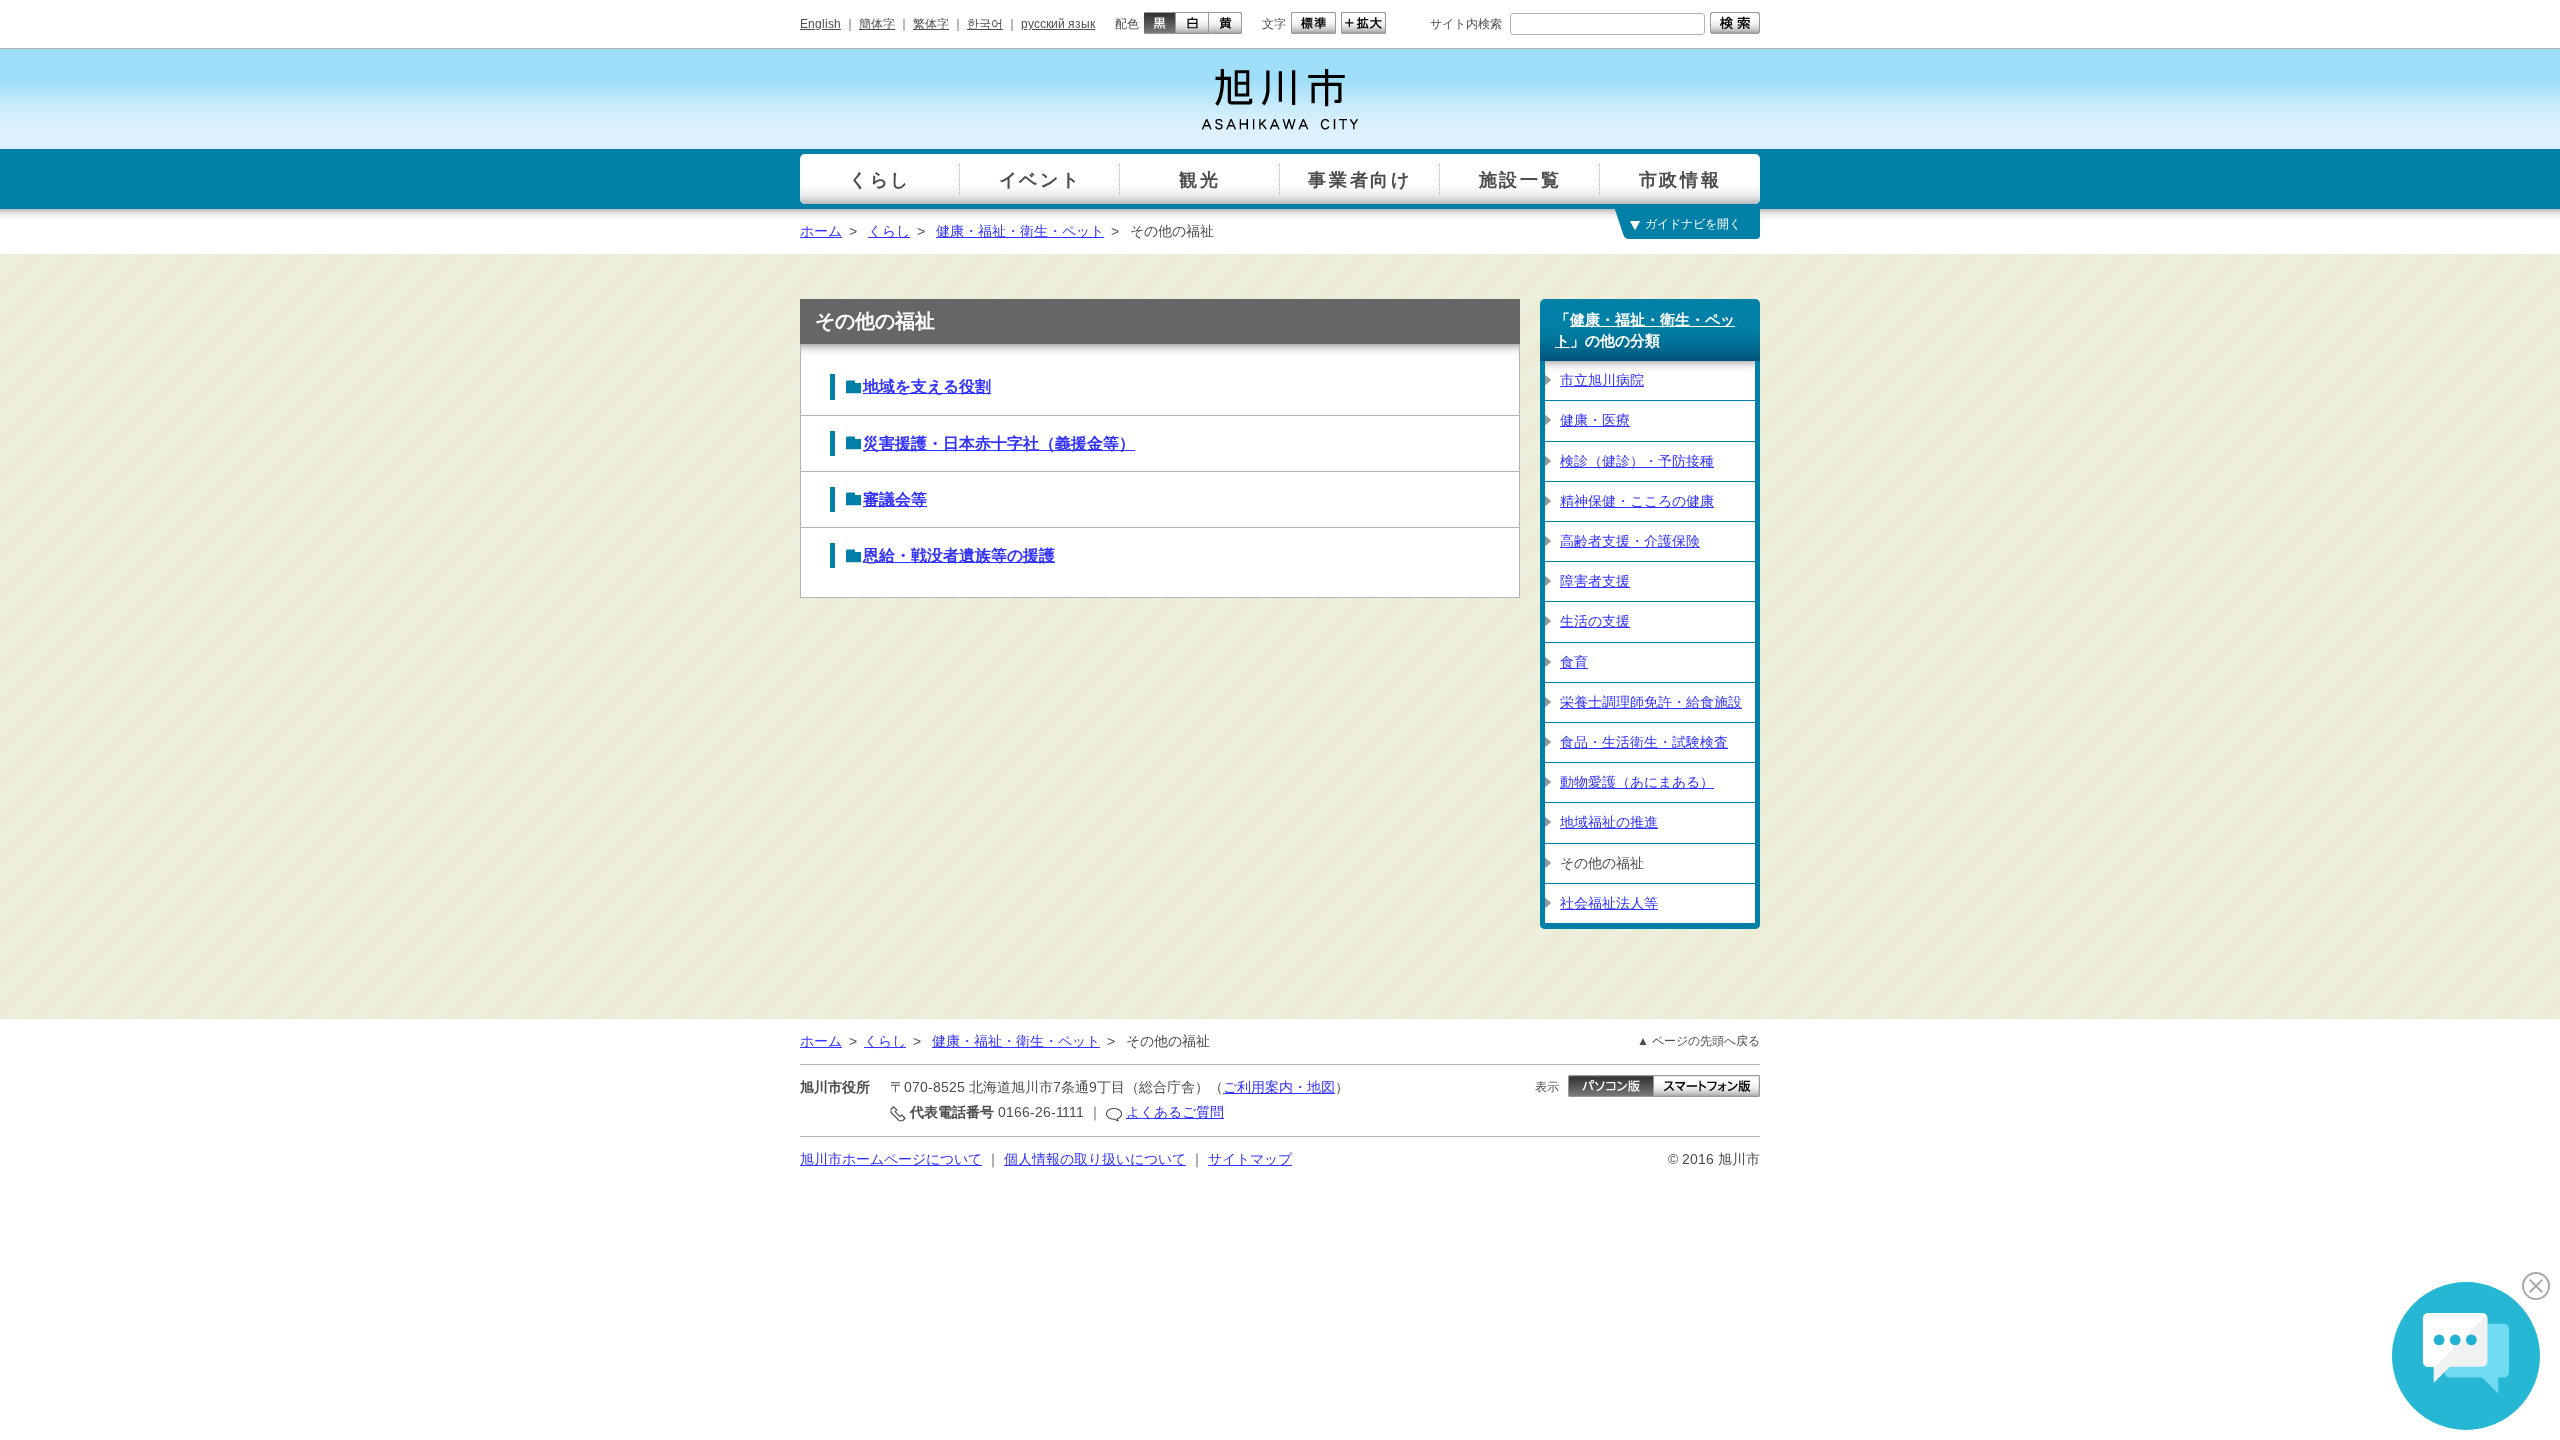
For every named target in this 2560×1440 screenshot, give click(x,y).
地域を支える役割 (927, 386)
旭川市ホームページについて (891, 1159)
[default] (1311, 23)
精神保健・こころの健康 (1637, 501)
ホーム (821, 231)
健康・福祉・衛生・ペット (1020, 231)
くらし (889, 231)
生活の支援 (1595, 621)
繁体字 (931, 24)
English (820, 24)
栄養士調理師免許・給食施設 (1651, 702)
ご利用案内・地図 (1279, 1087)
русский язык (1058, 24)
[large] (1361, 23)
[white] (1192, 23)
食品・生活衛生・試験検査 (1644, 742)
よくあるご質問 (1175, 1112)
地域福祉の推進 (1609, 822)
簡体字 (877, 24)
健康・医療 (1595, 420)
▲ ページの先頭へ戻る (1698, 1041)
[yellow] (1225, 23)
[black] (1157, 23)
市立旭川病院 (1602, 380)
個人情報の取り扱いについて (1095, 1159)
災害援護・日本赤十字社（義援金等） (999, 443)
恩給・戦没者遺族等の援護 (959, 555)
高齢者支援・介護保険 (1630, 541)
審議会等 (895, 499)
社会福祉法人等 (1609, 903)
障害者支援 (1595, 581)
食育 (1574, 662)
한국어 (985, 24)
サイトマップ (1250, 1159)
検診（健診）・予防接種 (1637, 461)
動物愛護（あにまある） (1637, 782)
